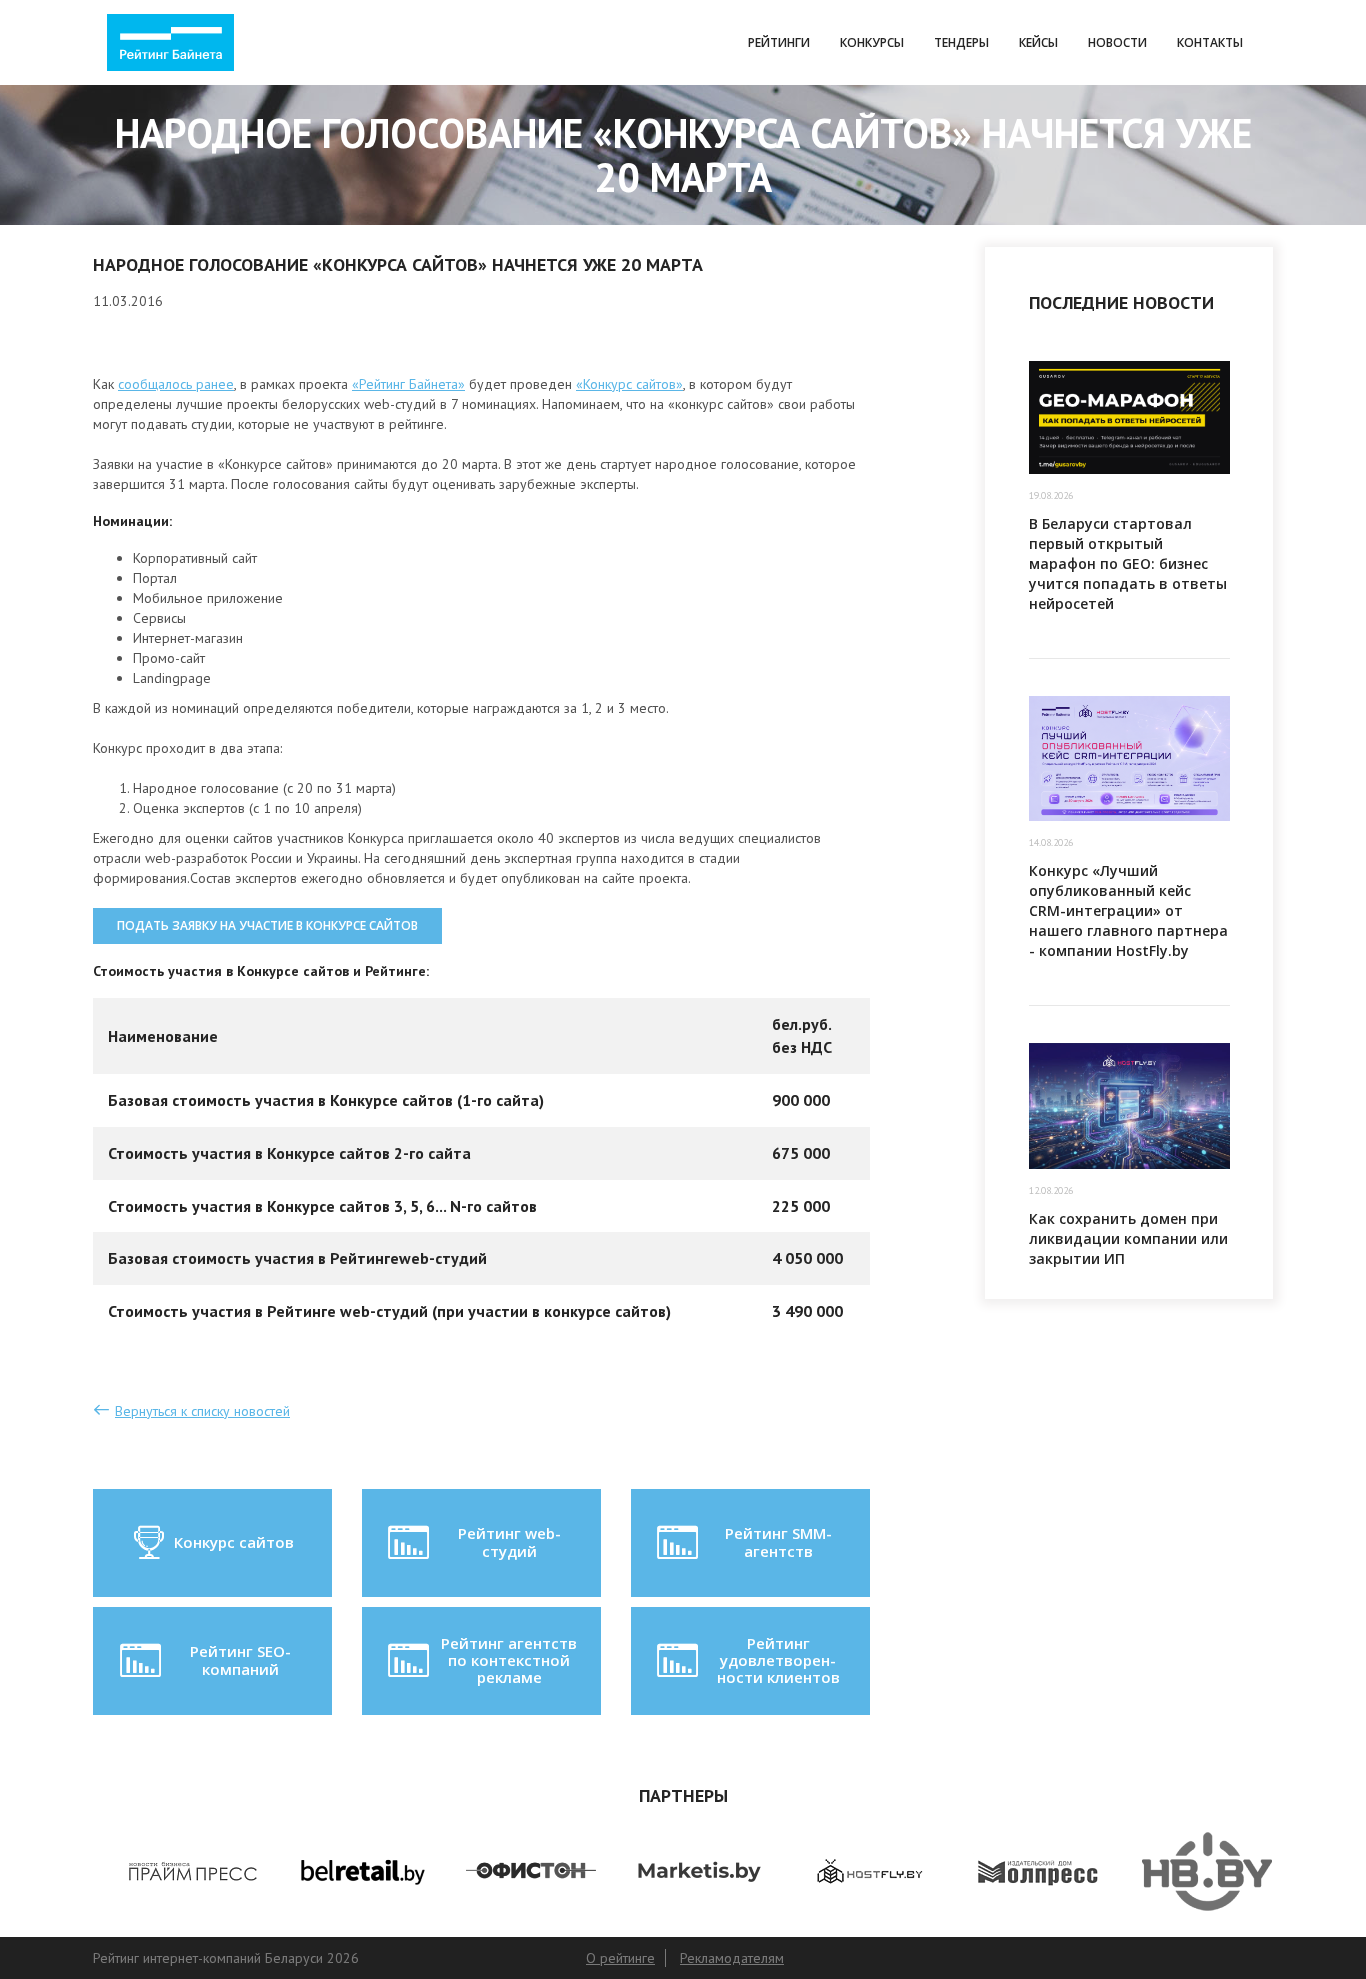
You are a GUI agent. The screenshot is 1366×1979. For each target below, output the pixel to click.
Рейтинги (779, 42)
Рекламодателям (732, 1958)
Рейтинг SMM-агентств (778, 1541)
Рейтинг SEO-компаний (240, 1659)
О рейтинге (620, 1958)
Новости (1117, 42)
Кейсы (1038, 42)
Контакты (1210, 42)
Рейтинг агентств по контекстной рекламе (509, 1660)
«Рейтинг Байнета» (408, 384)
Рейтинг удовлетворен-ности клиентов (778, 1660)
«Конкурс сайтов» (629, 384)
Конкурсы (872, 42)
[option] (177, 1872)
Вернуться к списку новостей (202, 1411)
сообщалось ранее (176, 384)
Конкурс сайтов (234, 1542)
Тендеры (961, 42)
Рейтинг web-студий (509, 1541)
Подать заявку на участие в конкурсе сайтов (267, 925)
